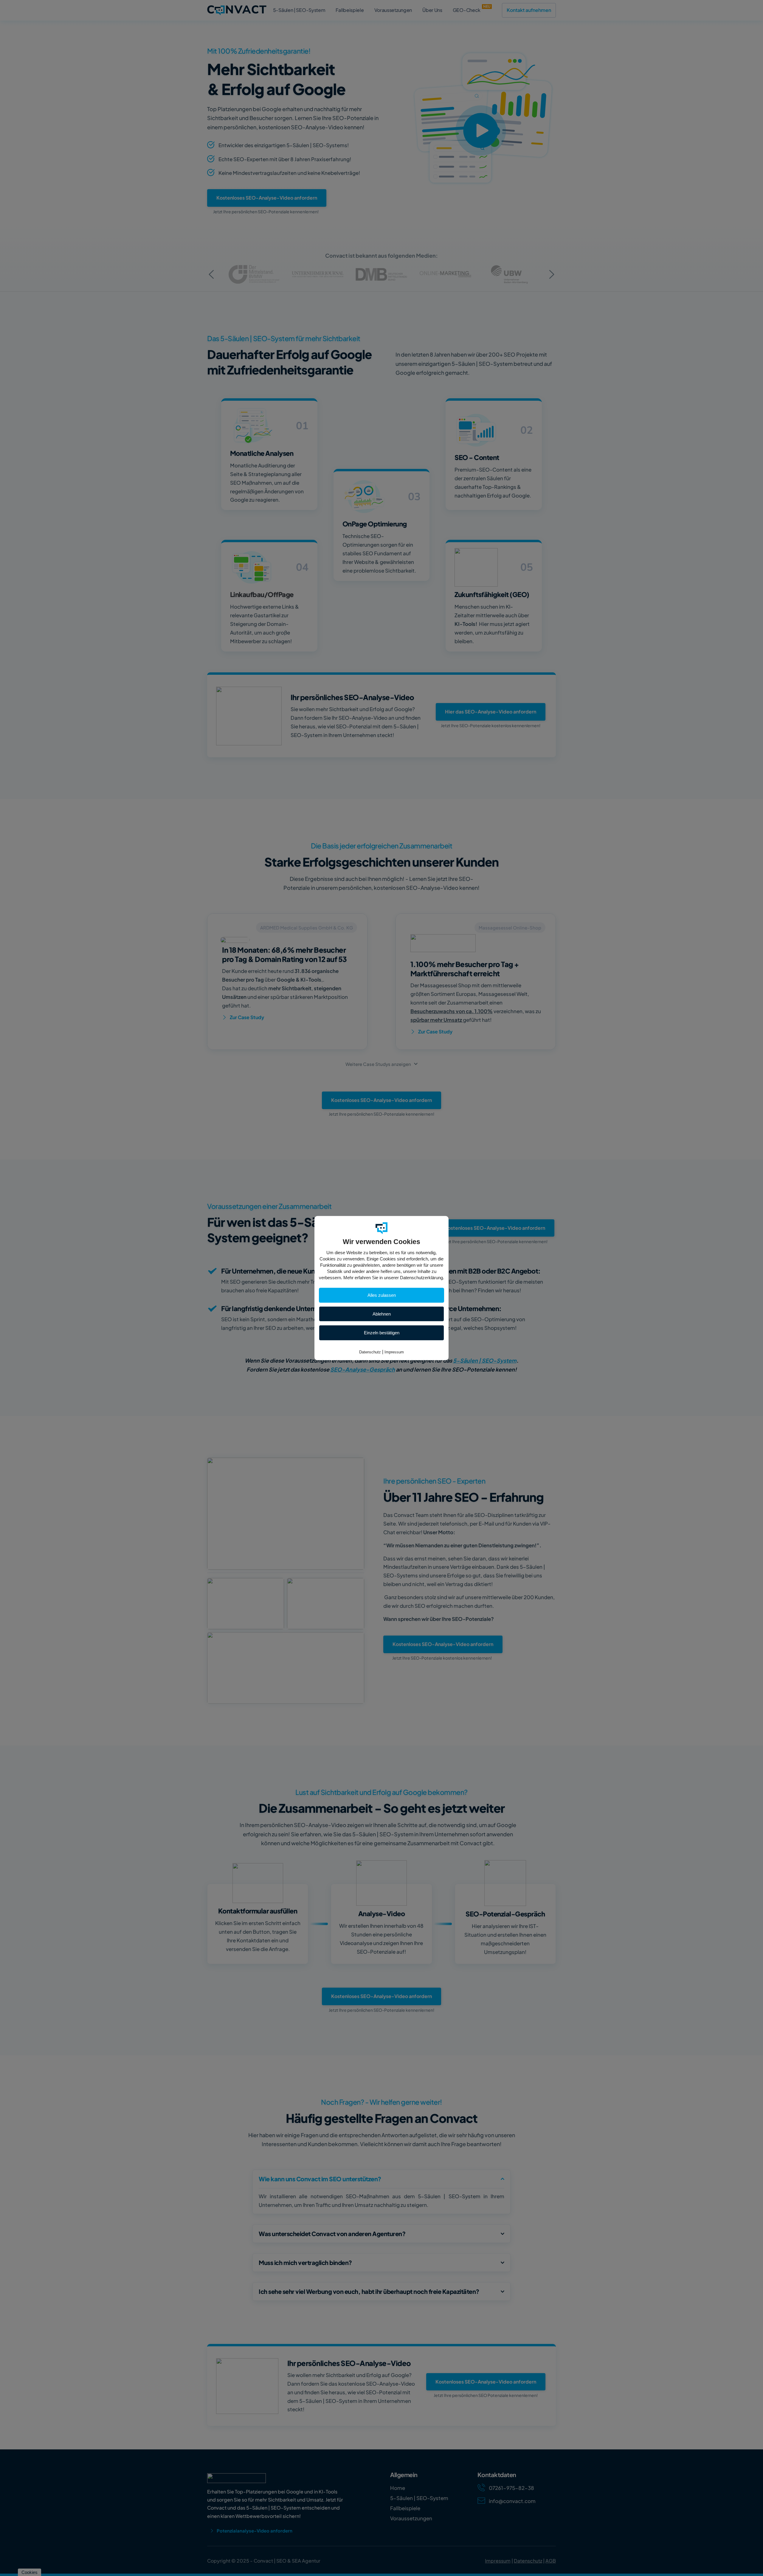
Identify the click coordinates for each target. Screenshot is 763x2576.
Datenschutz (370, 1352)
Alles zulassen (382, 1295)
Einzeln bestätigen (382, 1333)
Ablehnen (382, 1314)
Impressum (394, 1352)
